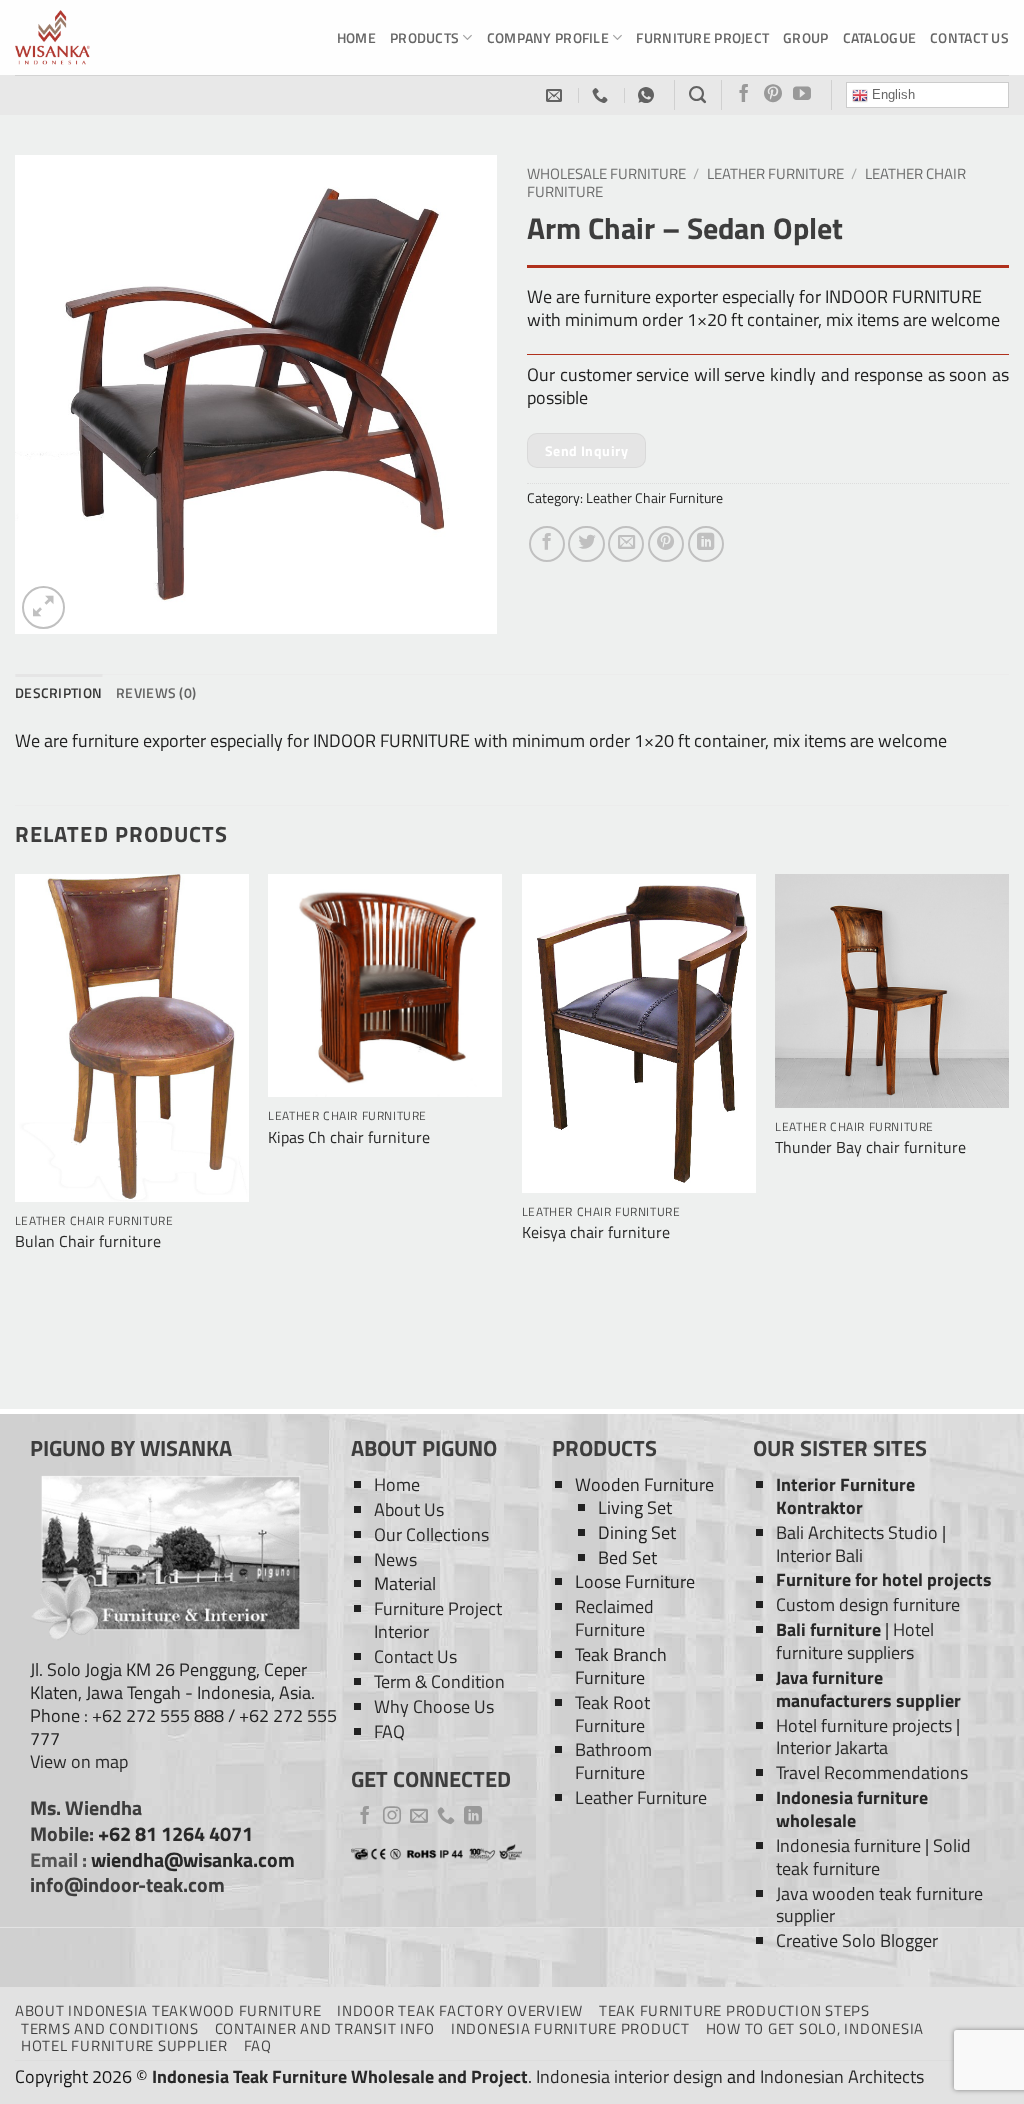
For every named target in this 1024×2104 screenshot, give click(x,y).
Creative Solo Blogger (857, 1940)
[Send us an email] (419, 1817)
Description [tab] (58, 692)
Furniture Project (702, 37)
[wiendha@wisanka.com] (556, 95)
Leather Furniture (775, 173)
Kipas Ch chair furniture (349, 1137)
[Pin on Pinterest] (666, 544)
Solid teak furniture (873, 1857)
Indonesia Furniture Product (570, 2028)
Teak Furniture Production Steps (734, 2010)
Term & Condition (439, 1681)
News (395, 1559)
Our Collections (431, 1534)
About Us (409, 1509)
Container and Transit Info (325, 2028)
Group (805, 37)
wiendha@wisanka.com (193, 1860)
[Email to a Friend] (626, 544)
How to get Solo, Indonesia (815, 2028)
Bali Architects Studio (857, 1532)
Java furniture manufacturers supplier (868, 1689)
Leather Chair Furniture (654, 497)
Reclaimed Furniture (614, 1618)
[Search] (697, 95)
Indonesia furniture (848, 1845)
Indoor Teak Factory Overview (460, 2010)
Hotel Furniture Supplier (124, 2045)
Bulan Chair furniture (88, 1241)
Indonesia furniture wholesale (852, 1809)
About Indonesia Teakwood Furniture (168, 2010)
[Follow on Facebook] (744, 95)
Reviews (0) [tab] (156, 692)
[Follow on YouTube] (802, 95)
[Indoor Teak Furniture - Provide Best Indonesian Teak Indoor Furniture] (115, 37)
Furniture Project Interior (438, 1620)
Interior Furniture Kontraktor (845, 1496)
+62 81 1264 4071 (175, 1834)
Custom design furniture (868, 1604)
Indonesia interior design (629, 2076)
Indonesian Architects (842, 2076)
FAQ (389, 1731)
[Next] (1008, 1140)
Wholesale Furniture (606, 173)
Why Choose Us (434, 1706)
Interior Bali (819, 1555)
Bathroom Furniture (613, 1761)
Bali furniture (828, 1629)
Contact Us (969, 37)
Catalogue (880, 37)
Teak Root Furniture (612, 1714)
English (891, 94)
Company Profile (548, 37)
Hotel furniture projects (864, 1725)
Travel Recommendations (872, 1772)
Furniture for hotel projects (884, 1579)
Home (356, 37)
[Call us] (446, 1817)
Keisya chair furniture (596, 1232)
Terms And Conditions (110, 2028)
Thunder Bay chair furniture (870, 1147)
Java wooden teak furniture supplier (879, 1905)
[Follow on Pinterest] (773, 95)
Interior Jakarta (832, 1747)
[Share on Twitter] (586, 544)
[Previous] (16, 1140)
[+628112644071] (602, 95)
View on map (79, 1761)
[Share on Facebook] (547, 544)
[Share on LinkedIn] (706, 544)
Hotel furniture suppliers (855, 1641)
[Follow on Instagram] (392, 1817)
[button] (43, 607)
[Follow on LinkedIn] (473, 1817)
